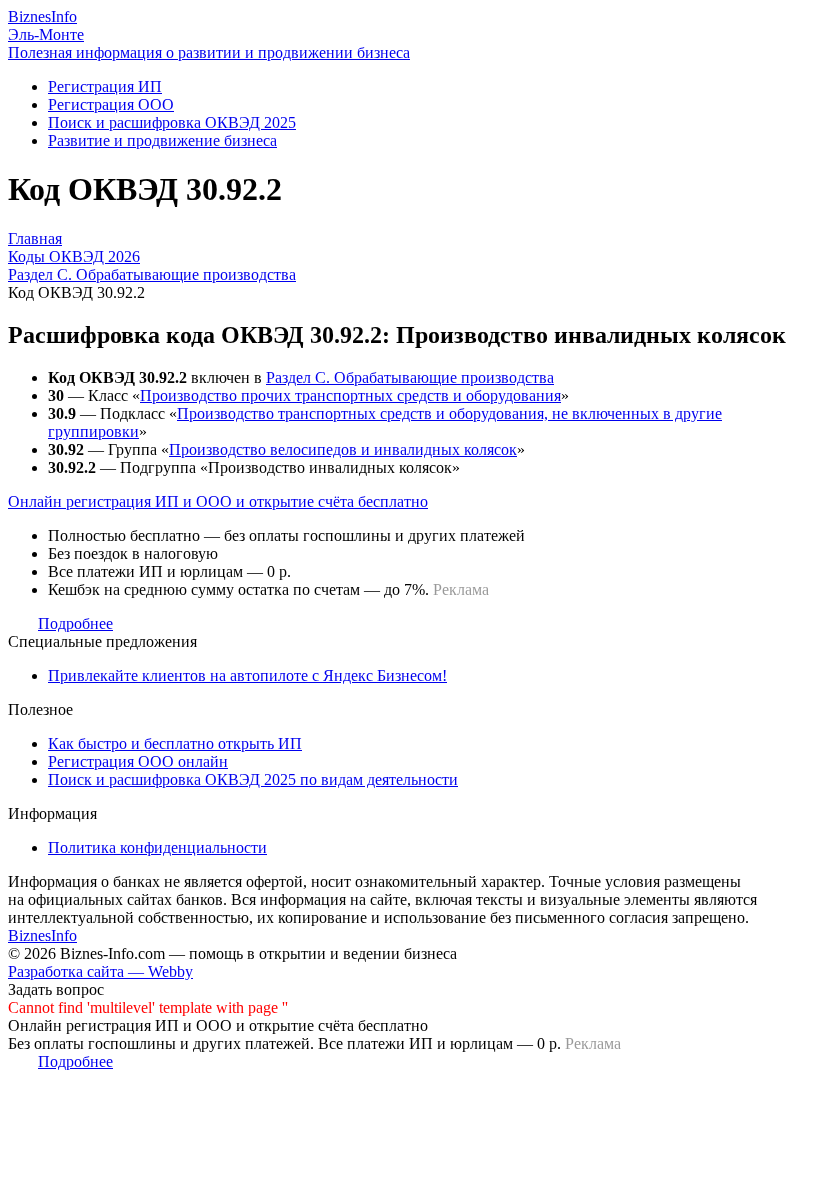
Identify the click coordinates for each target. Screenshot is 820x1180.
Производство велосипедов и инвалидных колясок (343, 449)
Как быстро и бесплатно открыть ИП (175, 743)
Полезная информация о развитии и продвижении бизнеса (209, 52)
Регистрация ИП (105, 86)
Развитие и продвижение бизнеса (162, 140)
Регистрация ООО (111, 104)
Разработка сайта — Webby (100, 971)
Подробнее (75, 623)
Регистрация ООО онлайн (138, 761)
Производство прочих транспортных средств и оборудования (350, 395)
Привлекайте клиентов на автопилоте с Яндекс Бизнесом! (247, 675)
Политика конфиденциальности (157, 847)
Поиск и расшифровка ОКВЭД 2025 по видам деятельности (253, 779)
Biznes (42, 16)
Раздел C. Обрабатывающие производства (410, 377)
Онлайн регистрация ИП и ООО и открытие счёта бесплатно (218, 501)
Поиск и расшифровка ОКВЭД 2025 (172, 122)
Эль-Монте (46, 34)
